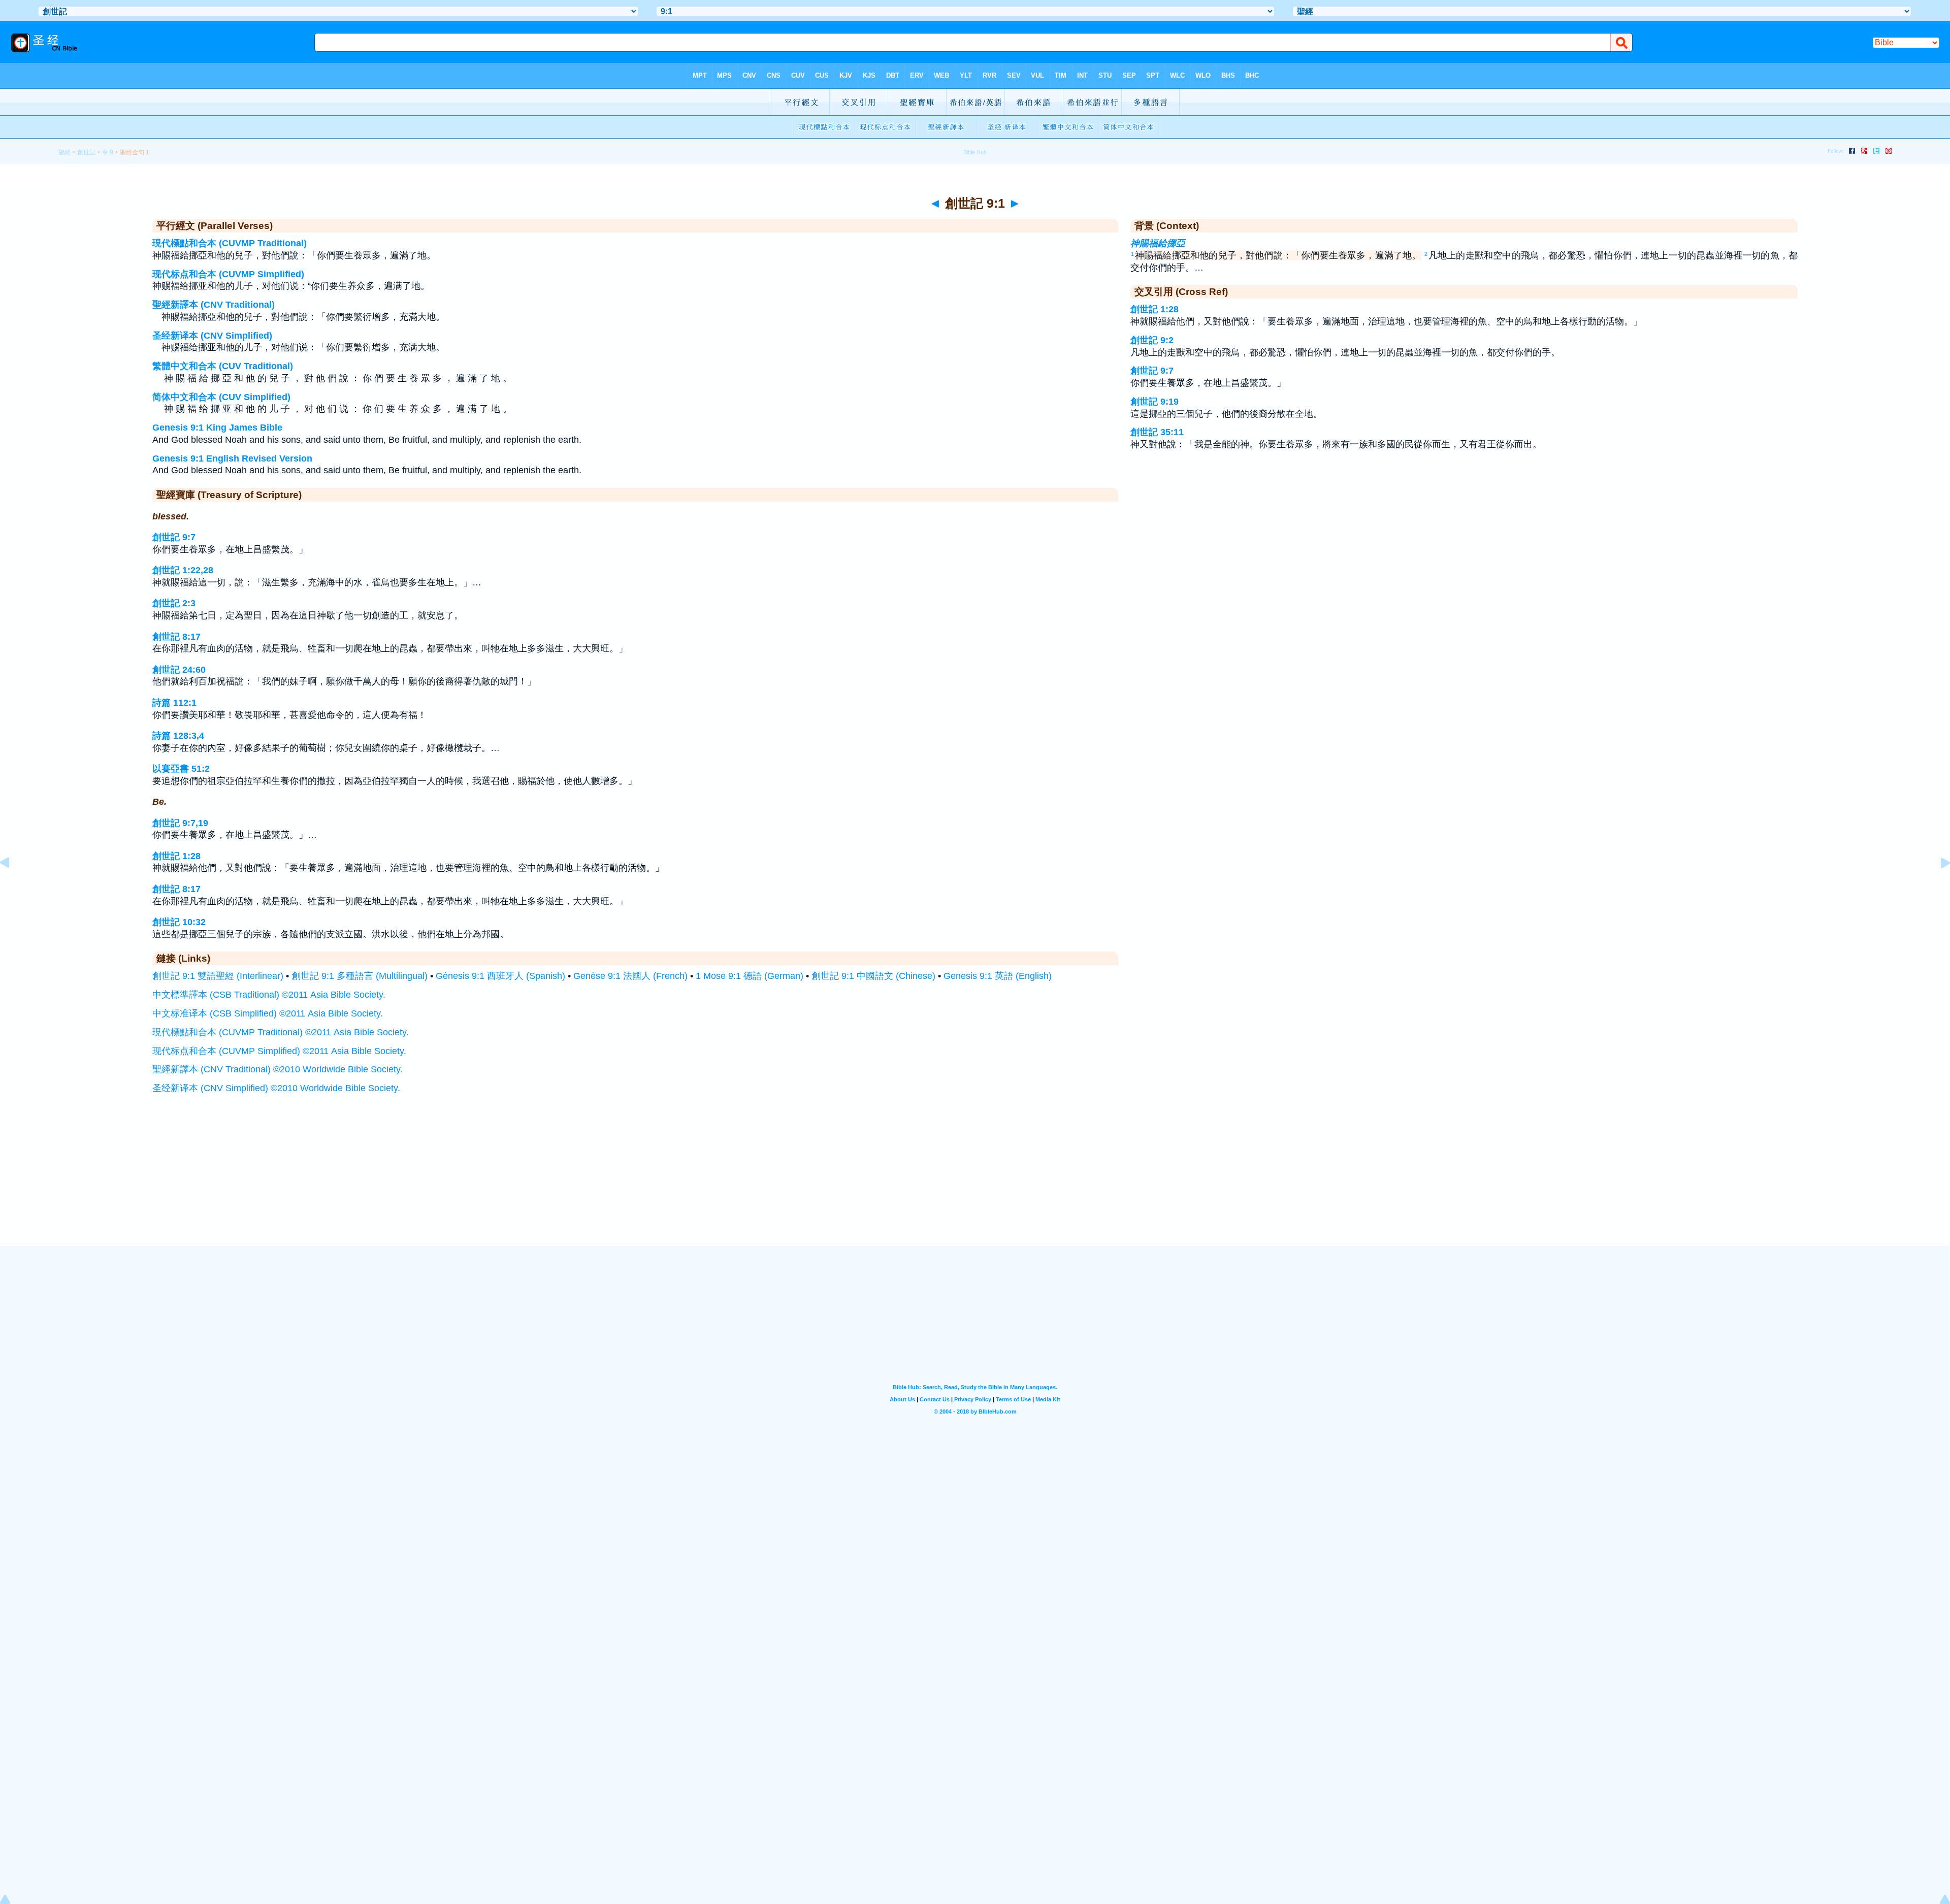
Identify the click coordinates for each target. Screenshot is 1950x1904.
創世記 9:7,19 (180, 823)
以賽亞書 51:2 (181, 769)
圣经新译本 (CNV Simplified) (212, 336)
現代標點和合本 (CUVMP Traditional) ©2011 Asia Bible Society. (281, 1032)
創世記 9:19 (1155, 402)
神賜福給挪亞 (1158, 243)
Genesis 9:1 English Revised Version (232, 458)
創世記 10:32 (179, 922)
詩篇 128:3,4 (178, 736)
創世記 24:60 (179, 670)
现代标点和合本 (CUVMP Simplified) (228, 274)
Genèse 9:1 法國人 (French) (630, 976)
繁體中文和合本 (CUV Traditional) (223, 366)
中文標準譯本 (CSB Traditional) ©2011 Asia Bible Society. (269, 995)
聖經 (64, 152)
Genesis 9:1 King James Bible (217, 428)
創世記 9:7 (174, 537)
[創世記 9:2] (1937, 885)
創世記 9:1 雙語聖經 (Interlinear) (218, 976)
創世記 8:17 (176, 637)
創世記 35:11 (1157, 432)
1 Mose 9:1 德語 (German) (750, 976)
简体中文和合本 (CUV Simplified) (221, 397)
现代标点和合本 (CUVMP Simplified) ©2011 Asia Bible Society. (279, 1051)
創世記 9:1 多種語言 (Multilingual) (360, 976)
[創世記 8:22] (13, 885)
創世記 (86, 152)
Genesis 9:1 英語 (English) (998, 976)
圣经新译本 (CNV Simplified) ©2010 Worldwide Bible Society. (276, 1088)
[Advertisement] (975, 1183)
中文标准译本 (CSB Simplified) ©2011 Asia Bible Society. (268, 1013)
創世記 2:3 (174, 603)
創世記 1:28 (176, 856)
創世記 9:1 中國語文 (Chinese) (873, 976)
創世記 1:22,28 (183, 570)
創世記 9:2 (1152, 340)
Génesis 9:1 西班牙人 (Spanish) (500, 976)
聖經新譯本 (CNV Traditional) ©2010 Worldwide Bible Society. (278, 1069)
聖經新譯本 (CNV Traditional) (214, 305)
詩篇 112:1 (174, 703)
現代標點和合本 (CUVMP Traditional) (230, 243)
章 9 (108, 152)
